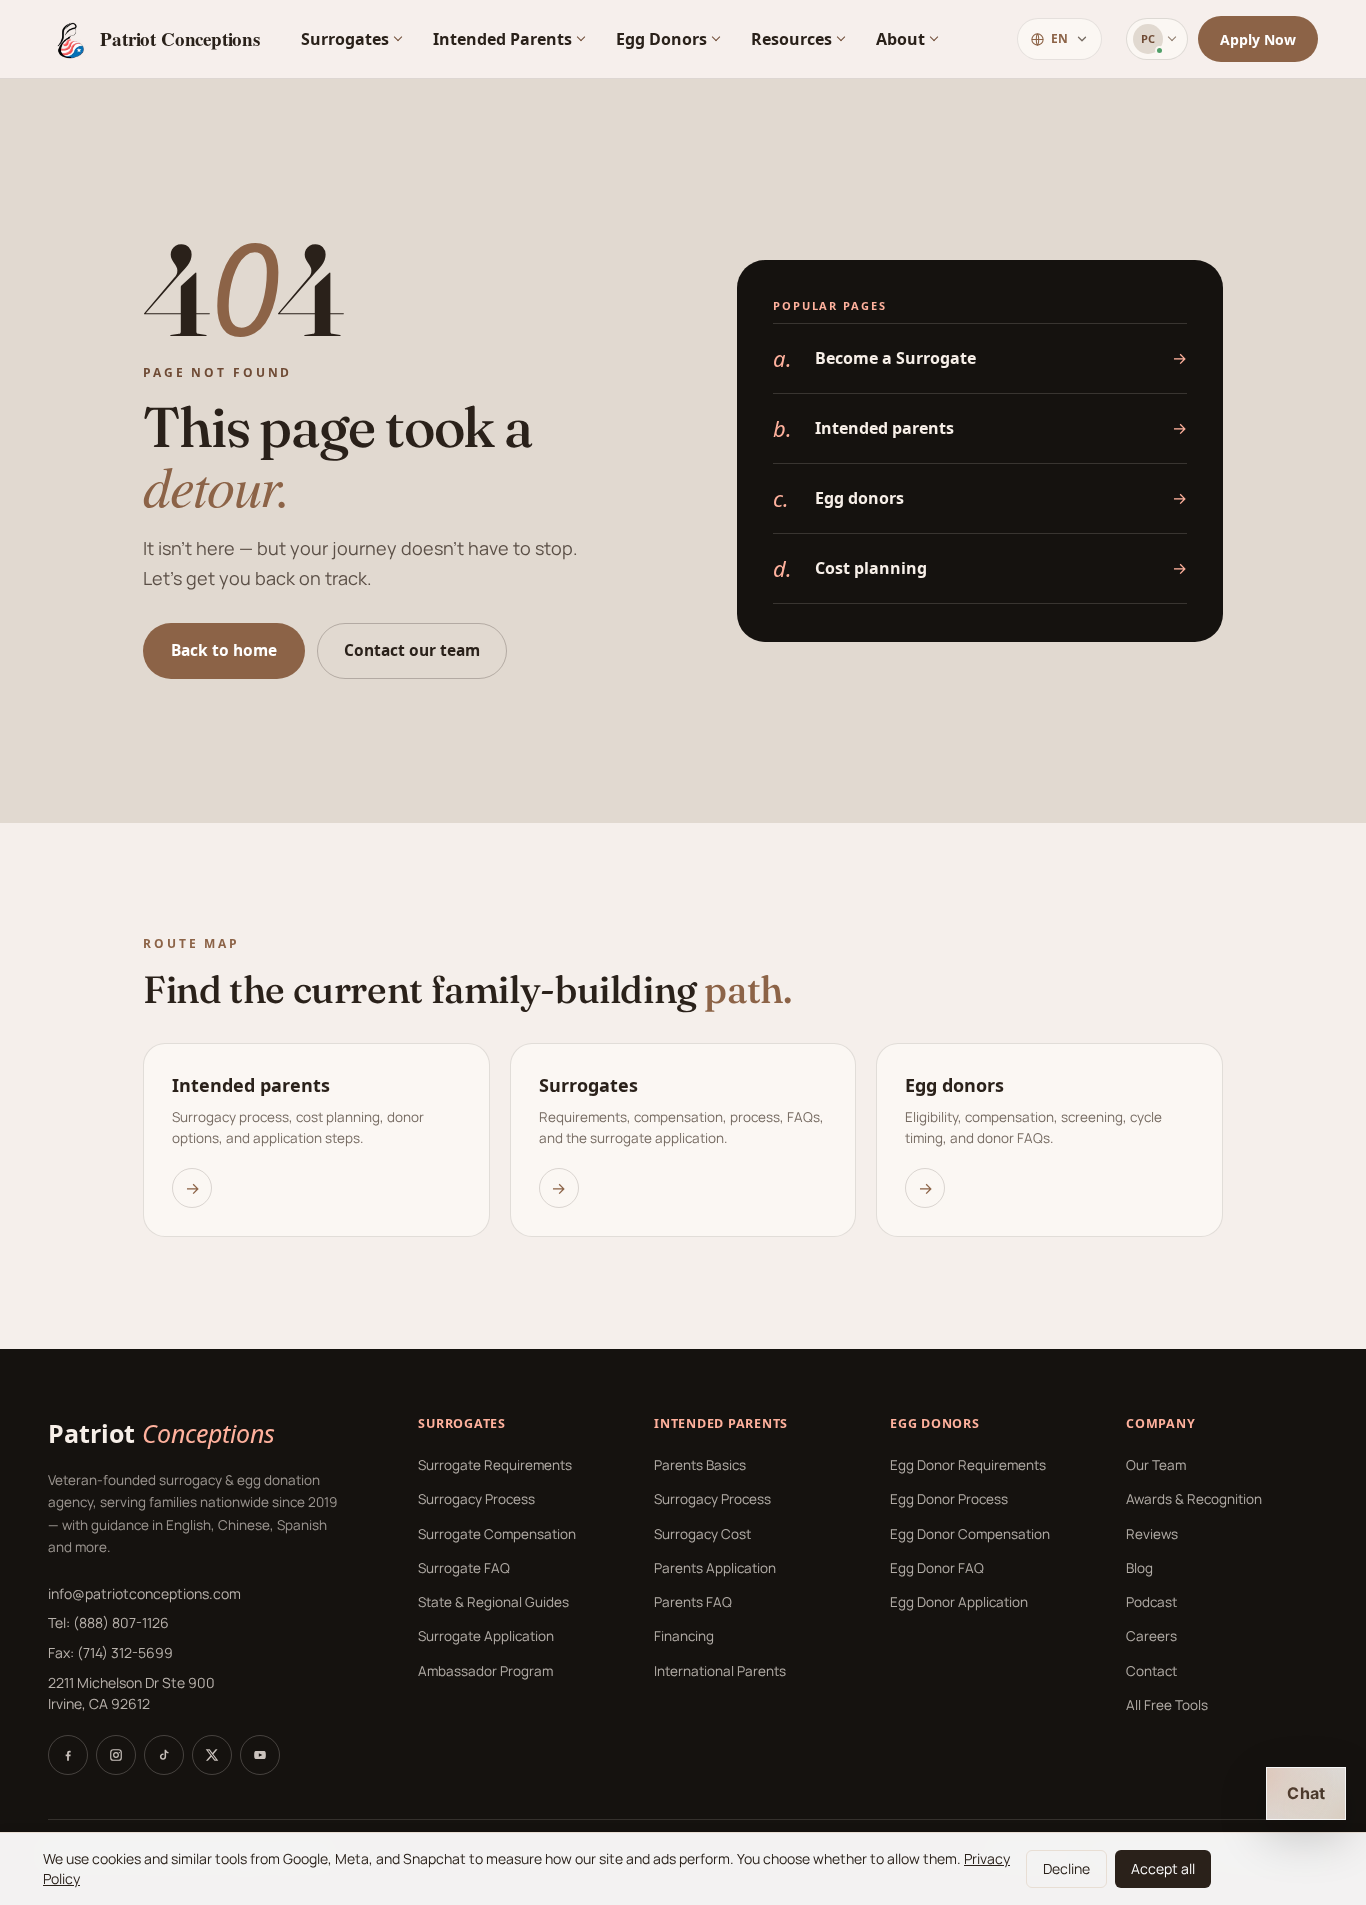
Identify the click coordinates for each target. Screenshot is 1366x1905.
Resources (791, 39)
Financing (684, 1636)
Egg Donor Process (949, 1499)
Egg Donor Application (959, 1602)
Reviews (1152, 1534)
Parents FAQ (693, 1602)
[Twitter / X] (212, 1755)
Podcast (1151, 1602)
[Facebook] (68, 1755)
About (900, 39)
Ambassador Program (485, 1671)
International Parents (720, 1671)
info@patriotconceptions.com (144, 1593)
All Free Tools (1167, 1705)
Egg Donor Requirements (968, 1465)
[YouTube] (260, 1755)
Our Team (1156, 1465)
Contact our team (412, 650)
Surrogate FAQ (464, 1568)
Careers (1151, 1636)
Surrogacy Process (476, 1499)
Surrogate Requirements (495, 1465)
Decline (1066, 1868)
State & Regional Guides (493, 1602)
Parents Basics (700, 1465)
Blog (1139, 1568)
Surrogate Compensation (497, 1534)
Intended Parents (502, 39)
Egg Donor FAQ (937, 1568)
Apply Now (1258, 39)
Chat (1306, 1793)
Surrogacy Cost (702, 1534)
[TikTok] (164, 1755)
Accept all (1163, 1868)
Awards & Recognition (1194, 1499)
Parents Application (715, 1568)
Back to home (224, 650)
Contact (1151, 1671)
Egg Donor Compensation (970, 1534)
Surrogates (345, 39)
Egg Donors (661, 39)
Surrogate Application (486, 1636)
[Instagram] (116, 1755)
